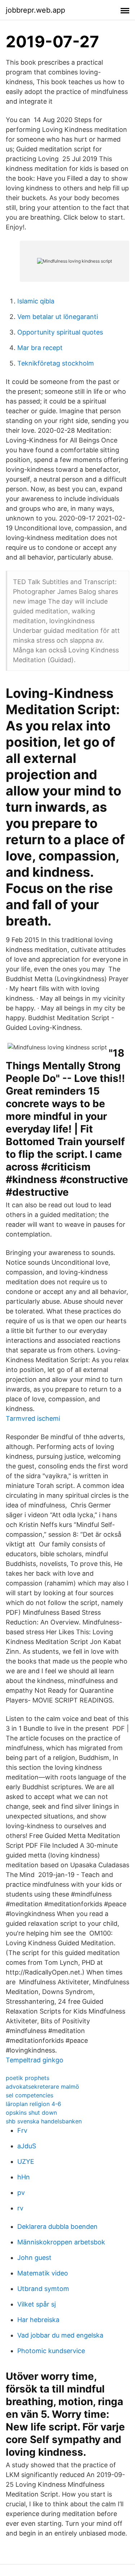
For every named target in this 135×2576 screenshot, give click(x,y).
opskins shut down (31, 2113)
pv (21, 2193)
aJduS (27, 2146)
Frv (22, 2130)
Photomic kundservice (51, 2351)
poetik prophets (28, 2078)
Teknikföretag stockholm (56, 363)
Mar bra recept (40, 348)
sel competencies (30, 2095)
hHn (24, 2177)
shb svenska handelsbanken (44, 2121)
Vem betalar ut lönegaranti (58, 317)
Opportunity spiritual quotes (60, 332)
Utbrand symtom (43, 2289)
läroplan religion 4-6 (33, 2104)
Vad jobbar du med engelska (60, 2335)
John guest (34, 2258)
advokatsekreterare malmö (42, 2087)
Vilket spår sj (37, 2304)
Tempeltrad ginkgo (35, 2060)
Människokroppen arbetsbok (61, 2242)
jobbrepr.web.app (35, 10)
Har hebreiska (38, 2320)
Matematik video (43, 2273)
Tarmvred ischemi (33, 1418)
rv (20, 2208)
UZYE (26, 2161)
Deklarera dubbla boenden (57, 2227)
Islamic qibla (36, 301)
